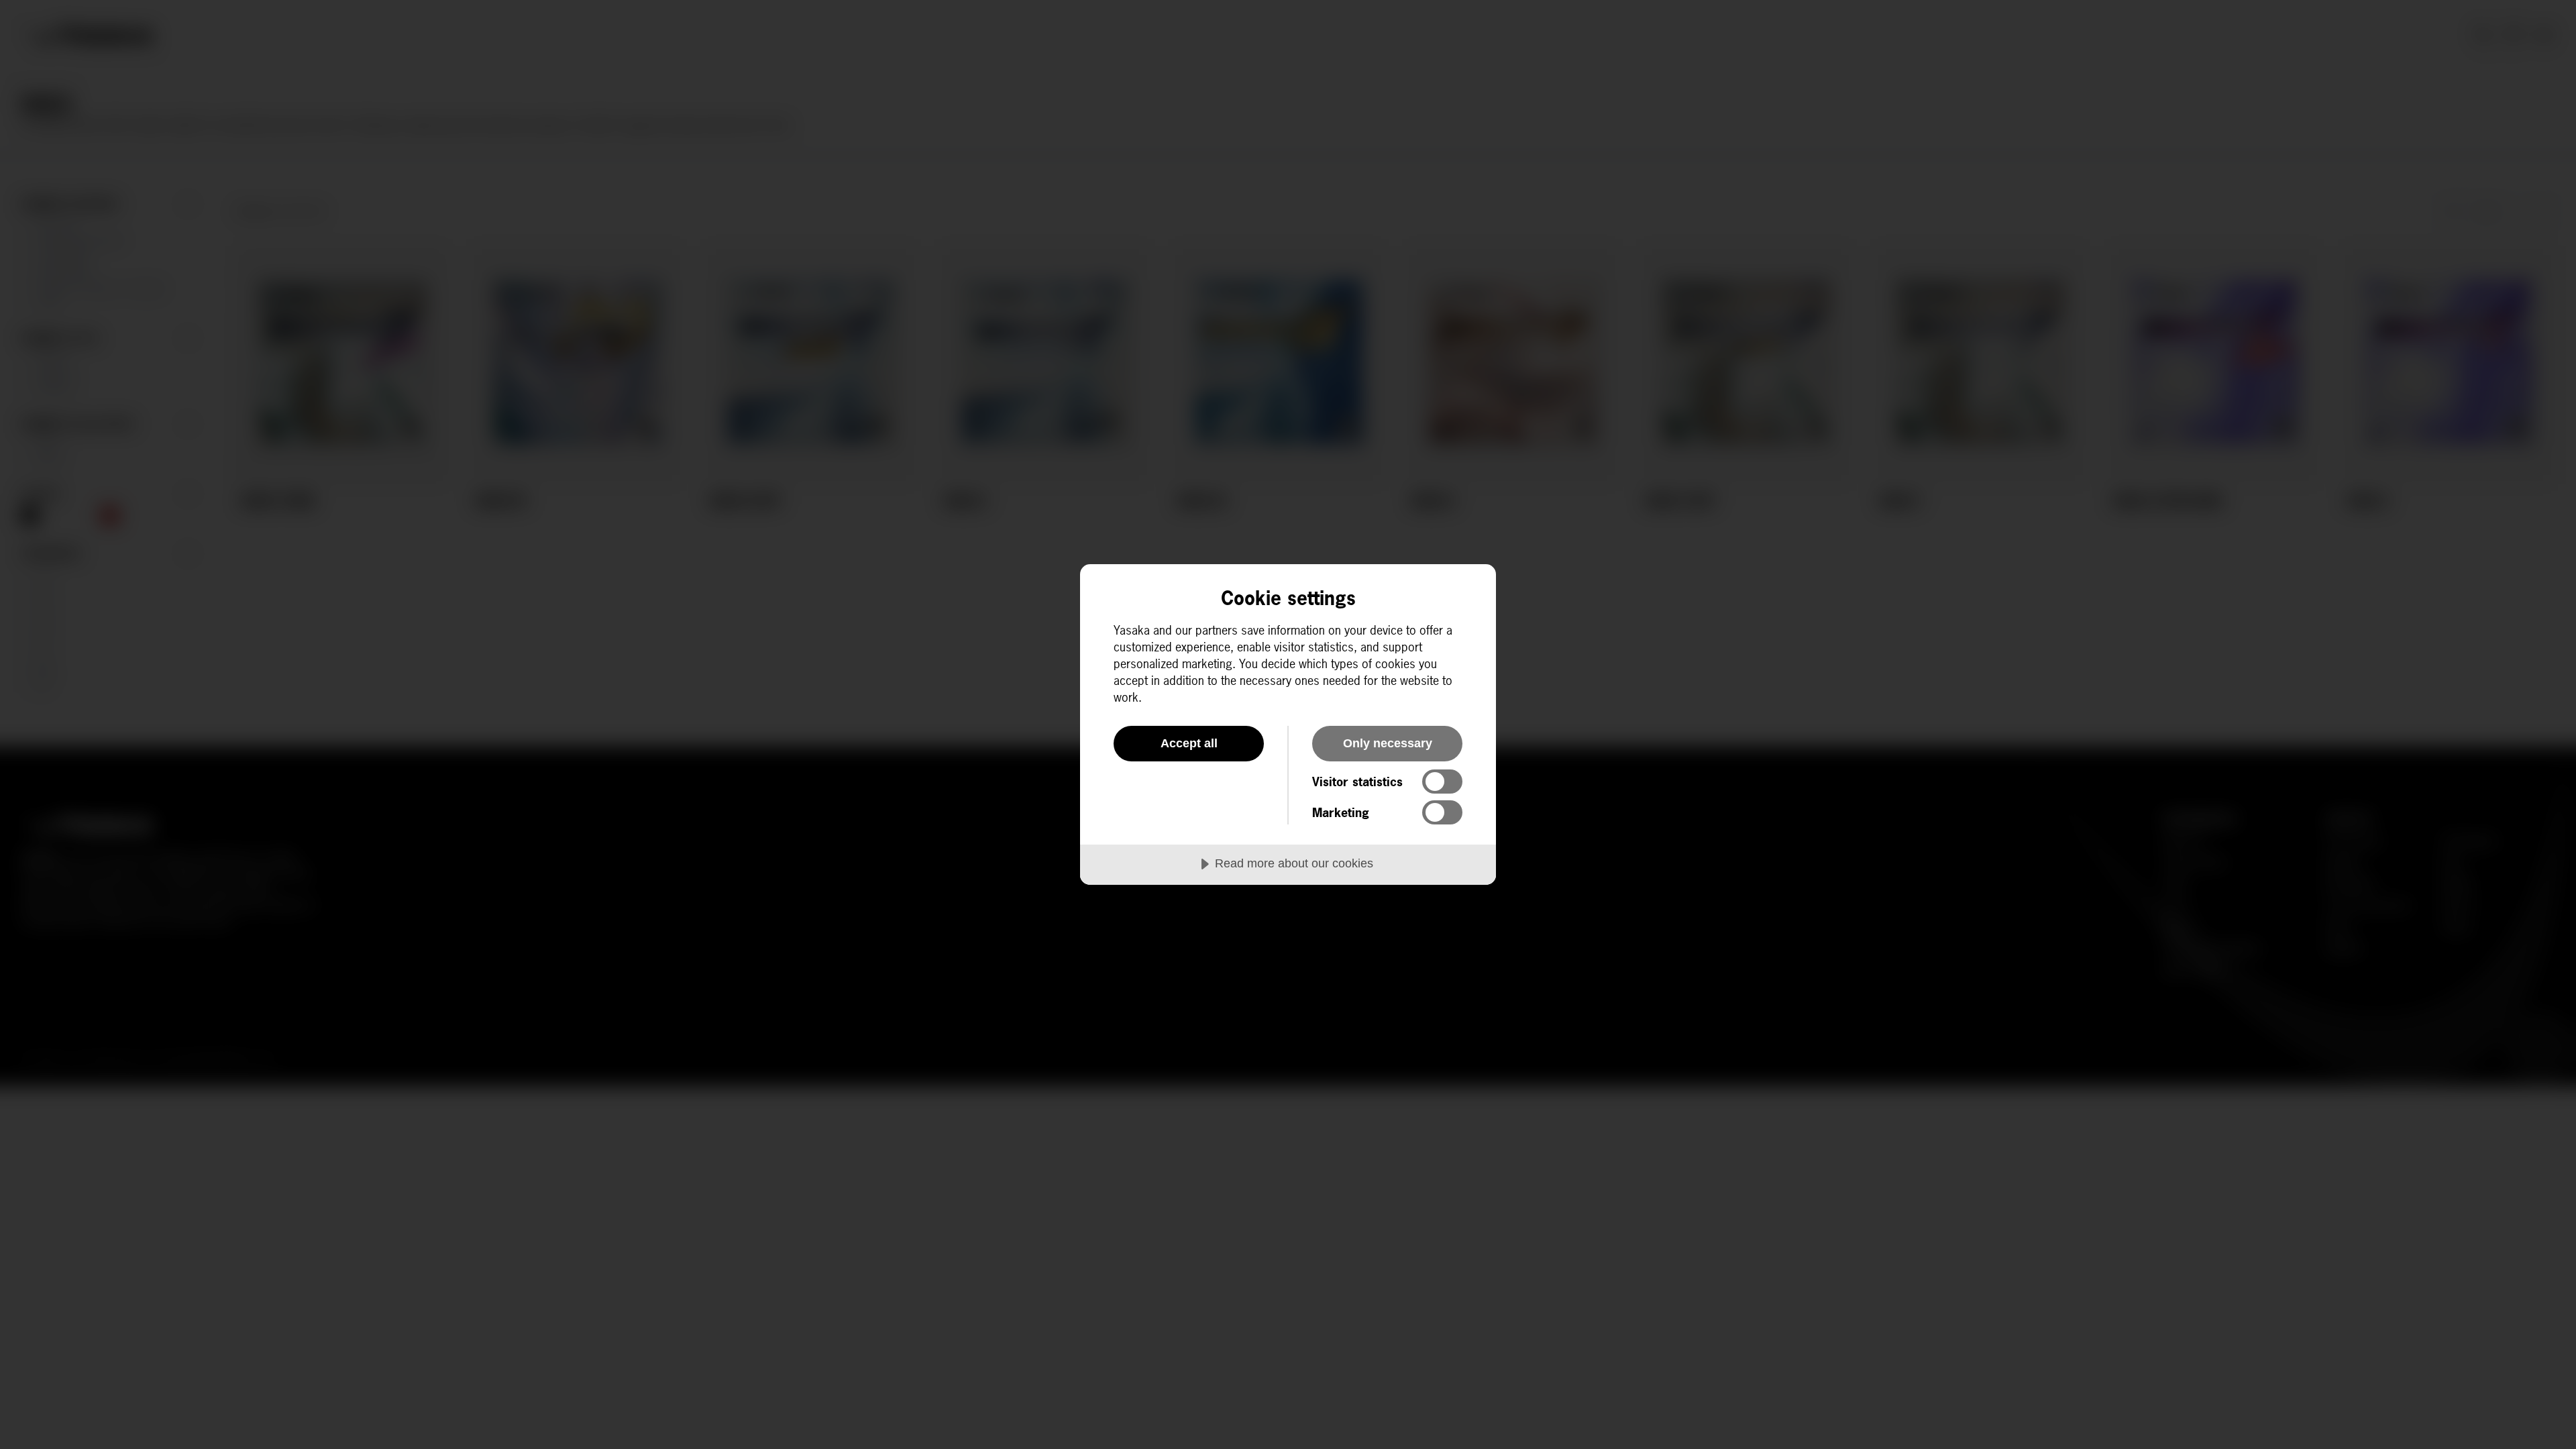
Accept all (1189, 743)
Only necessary (1388, 743)
